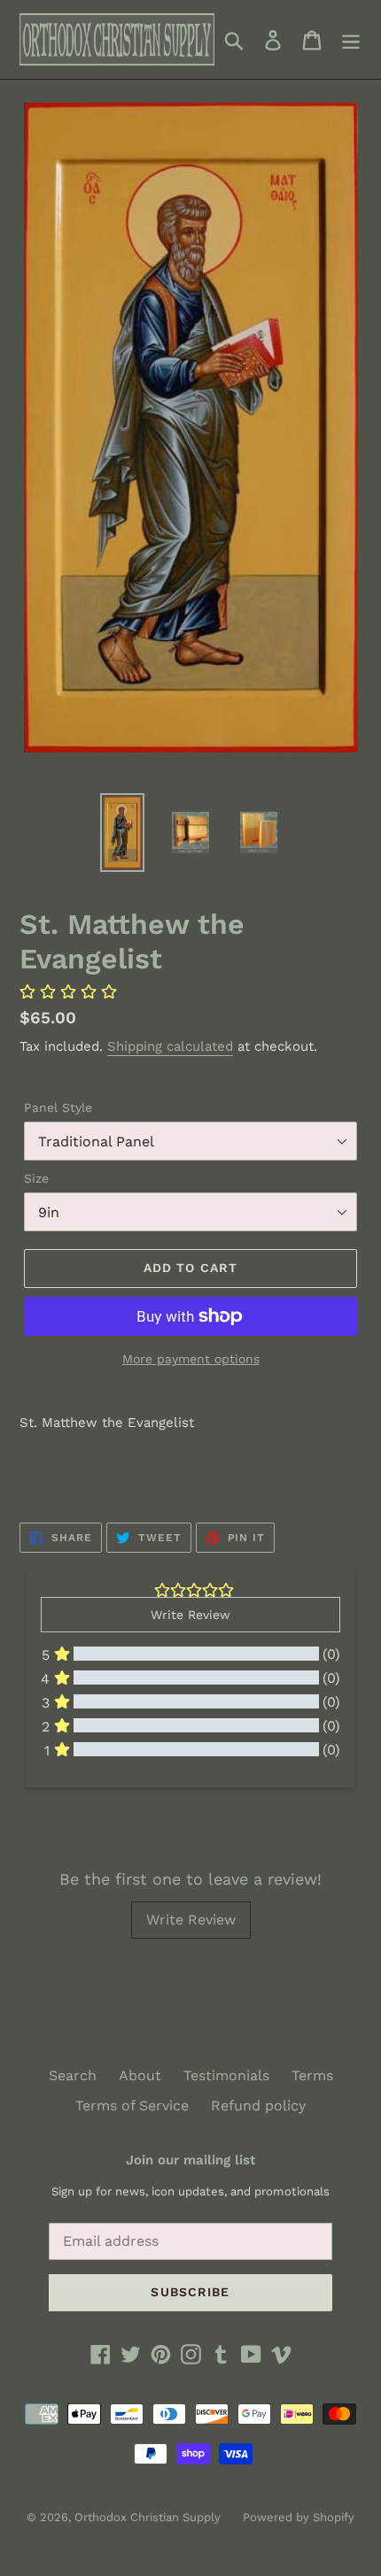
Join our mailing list (190, 2160)
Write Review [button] (190, 1615)
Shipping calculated (170, 1046)
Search (73, 2075)
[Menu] (351, 39)
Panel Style (58, 1107)
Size (36, 1178)
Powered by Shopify (299, 2517)
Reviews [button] (62, 1815)
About (140, 2075)
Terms (312, 2075)
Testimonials (226, 2075)
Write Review (191, 1920)
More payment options (191, 1359)
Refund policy (258, 2106)
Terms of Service (132, 2106)
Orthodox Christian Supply (148, 2517)
